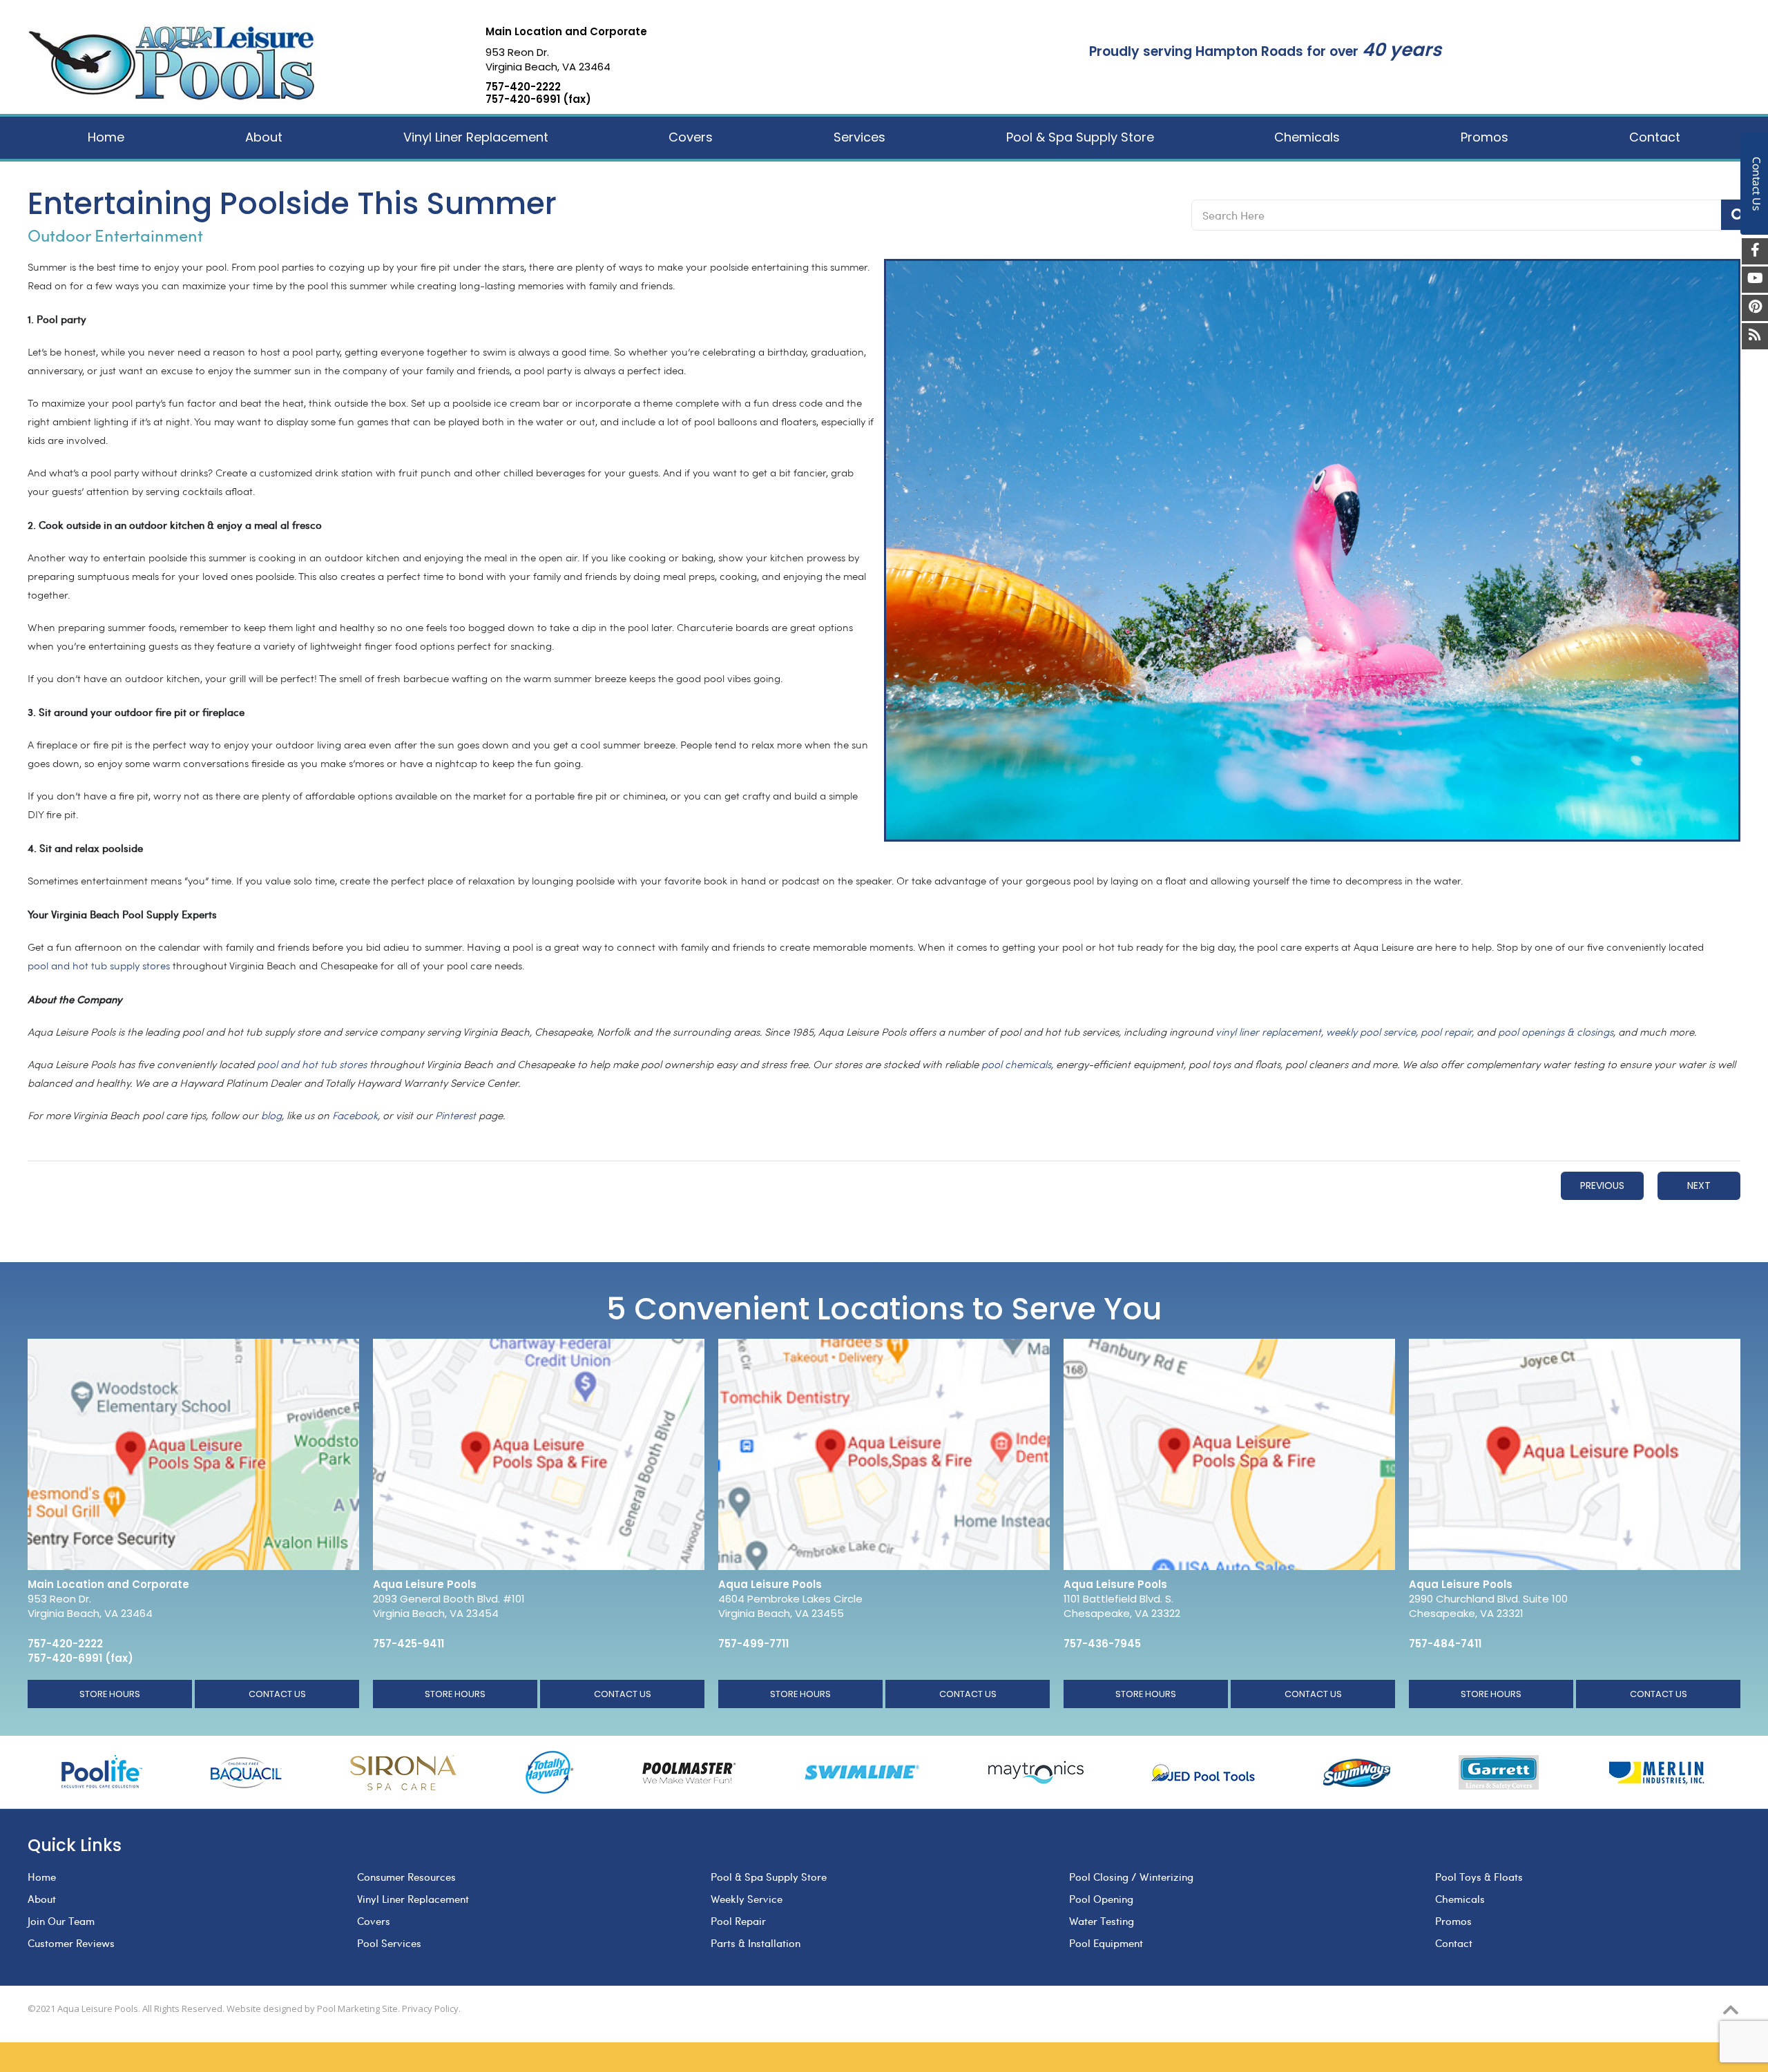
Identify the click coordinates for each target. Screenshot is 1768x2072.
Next (1699, 1185)
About (42, 1899)
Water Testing (1102, 1921)
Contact (1454, 1943)
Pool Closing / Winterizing (1131, 1877)
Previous (1602, 1185)
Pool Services (389, 1943)
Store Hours (110, 1694)
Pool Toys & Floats (1479, 1877)
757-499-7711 (753, 1644)
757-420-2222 (523, 87)
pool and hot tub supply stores (99, 967)
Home (42, 1877)
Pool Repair (738, 1921)
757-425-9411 (409, 1644)
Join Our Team (61, 1921)
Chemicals (1460, 1899)
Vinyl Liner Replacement (413, 1899)
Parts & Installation (756, 1943)
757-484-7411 (1445, 1644)
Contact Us (277, 1694)
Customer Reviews (71, 1943)
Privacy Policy (430, 2008)
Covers (374, 1921)
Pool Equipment (1106, 1943)
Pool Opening (1101, 1899)
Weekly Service (747, 1899)
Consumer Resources (406, 1877)
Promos (1453, 1921)
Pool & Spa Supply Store (769, 1877)
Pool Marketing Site (357, 2008)
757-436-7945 (1102, 1644)
